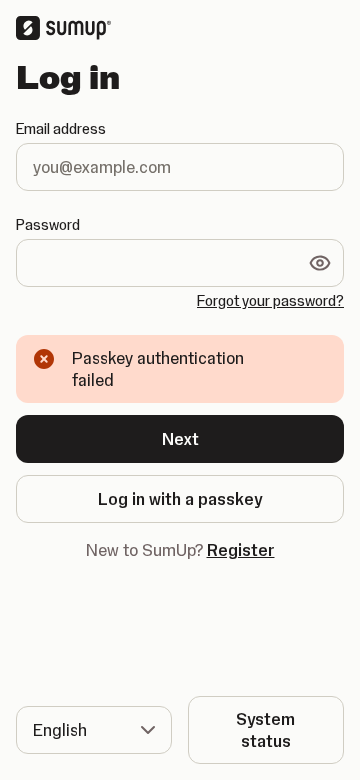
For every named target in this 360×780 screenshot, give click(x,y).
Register (241, 550)
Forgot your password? (270, 301)
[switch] (320, 263)
